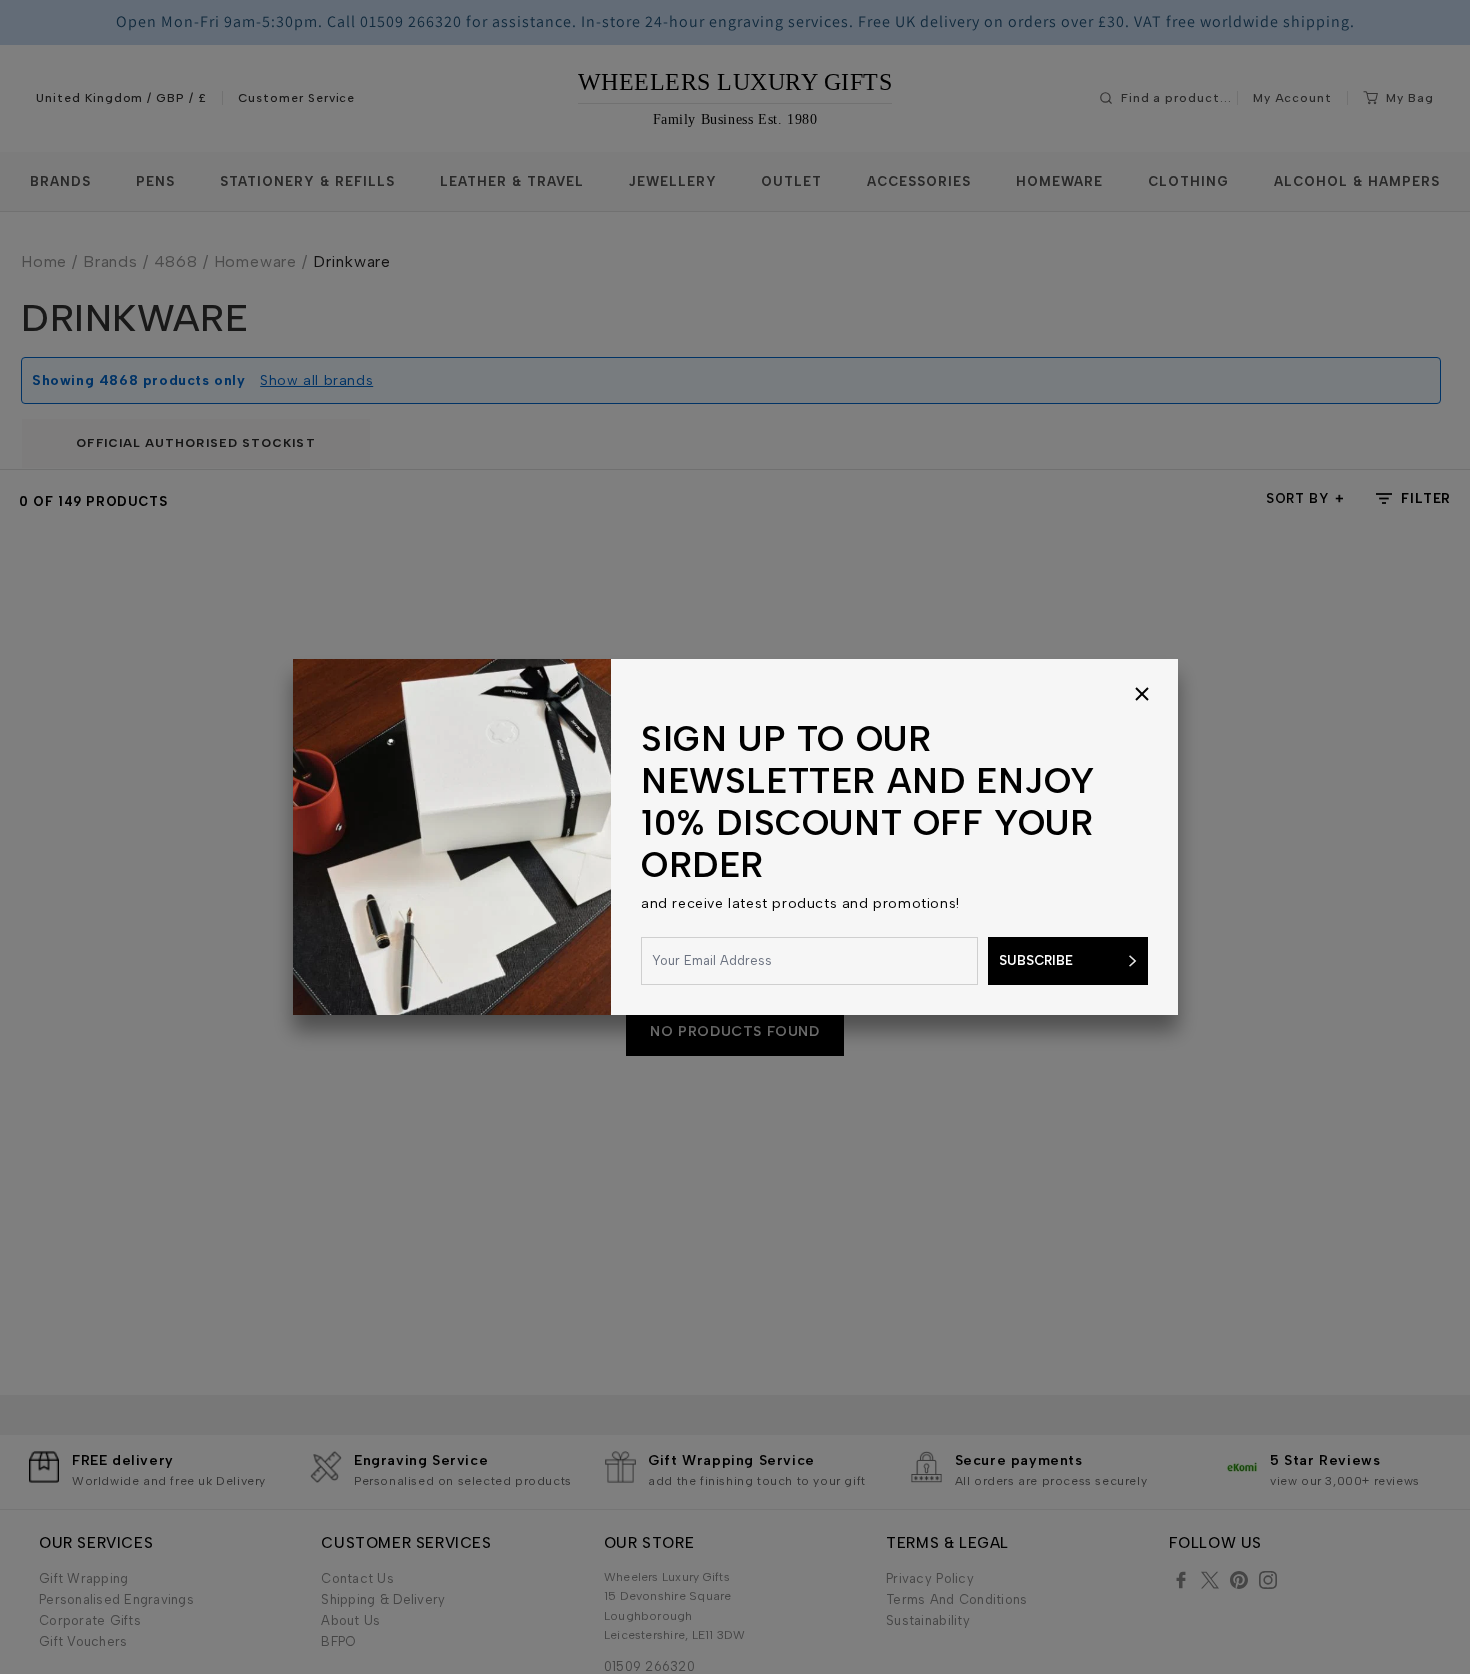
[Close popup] (1142, 695)
